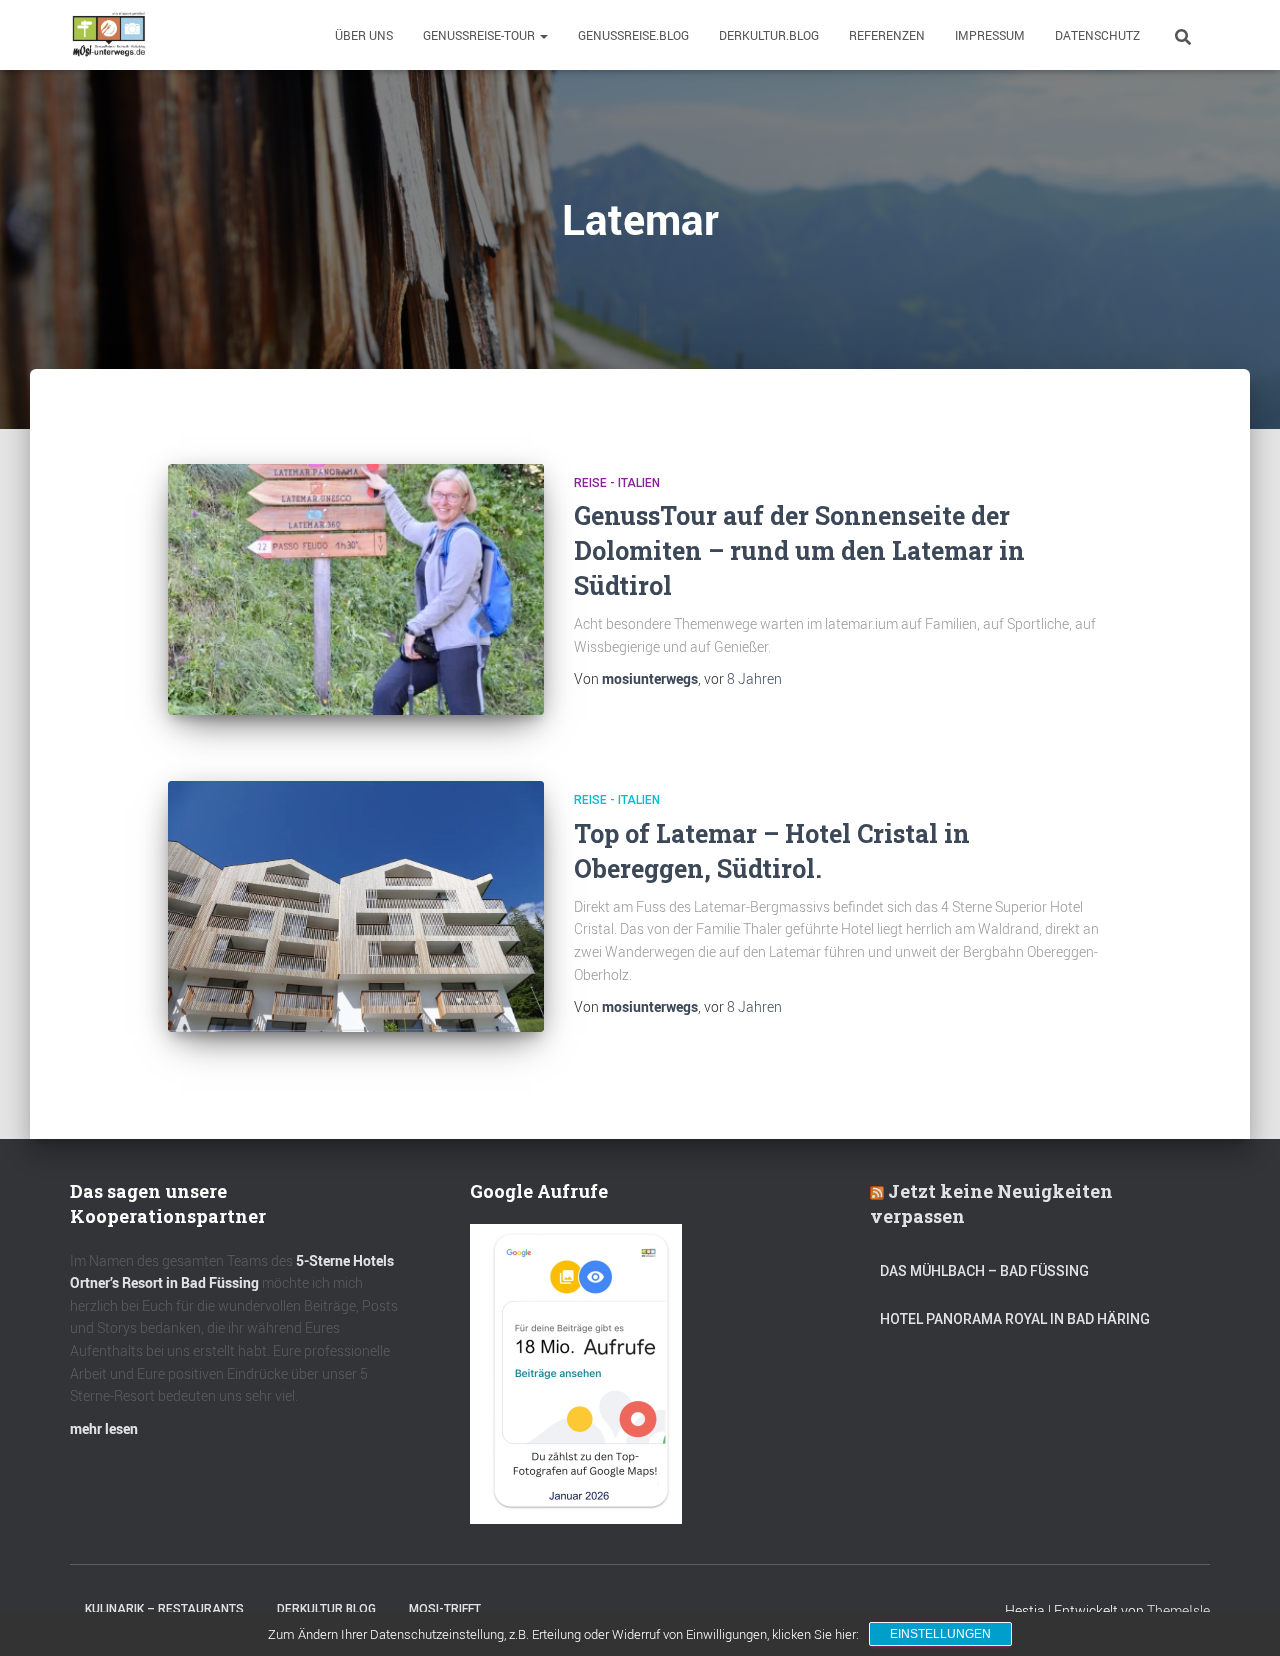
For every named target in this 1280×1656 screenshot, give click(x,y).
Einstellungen (940, 1634)
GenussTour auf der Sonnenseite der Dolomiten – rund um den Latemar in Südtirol (799, 550)
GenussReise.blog (633, 35)
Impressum (990, 35)
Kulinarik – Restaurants (164, 1609)
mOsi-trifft (445, 1609)
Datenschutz (1097, 35)
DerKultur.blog (769, 35)
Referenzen (887, 35)
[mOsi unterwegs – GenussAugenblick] (109, 35)
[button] (543, 35)
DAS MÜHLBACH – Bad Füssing (984, 1271)
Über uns (364, 35)
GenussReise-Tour (480, 35)
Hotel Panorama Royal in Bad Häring (1015, 1319)
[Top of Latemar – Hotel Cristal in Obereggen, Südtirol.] (356, 906)
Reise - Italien (617, 483)
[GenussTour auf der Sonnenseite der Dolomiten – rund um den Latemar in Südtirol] (356, 589)
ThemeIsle (1178, 1610)
